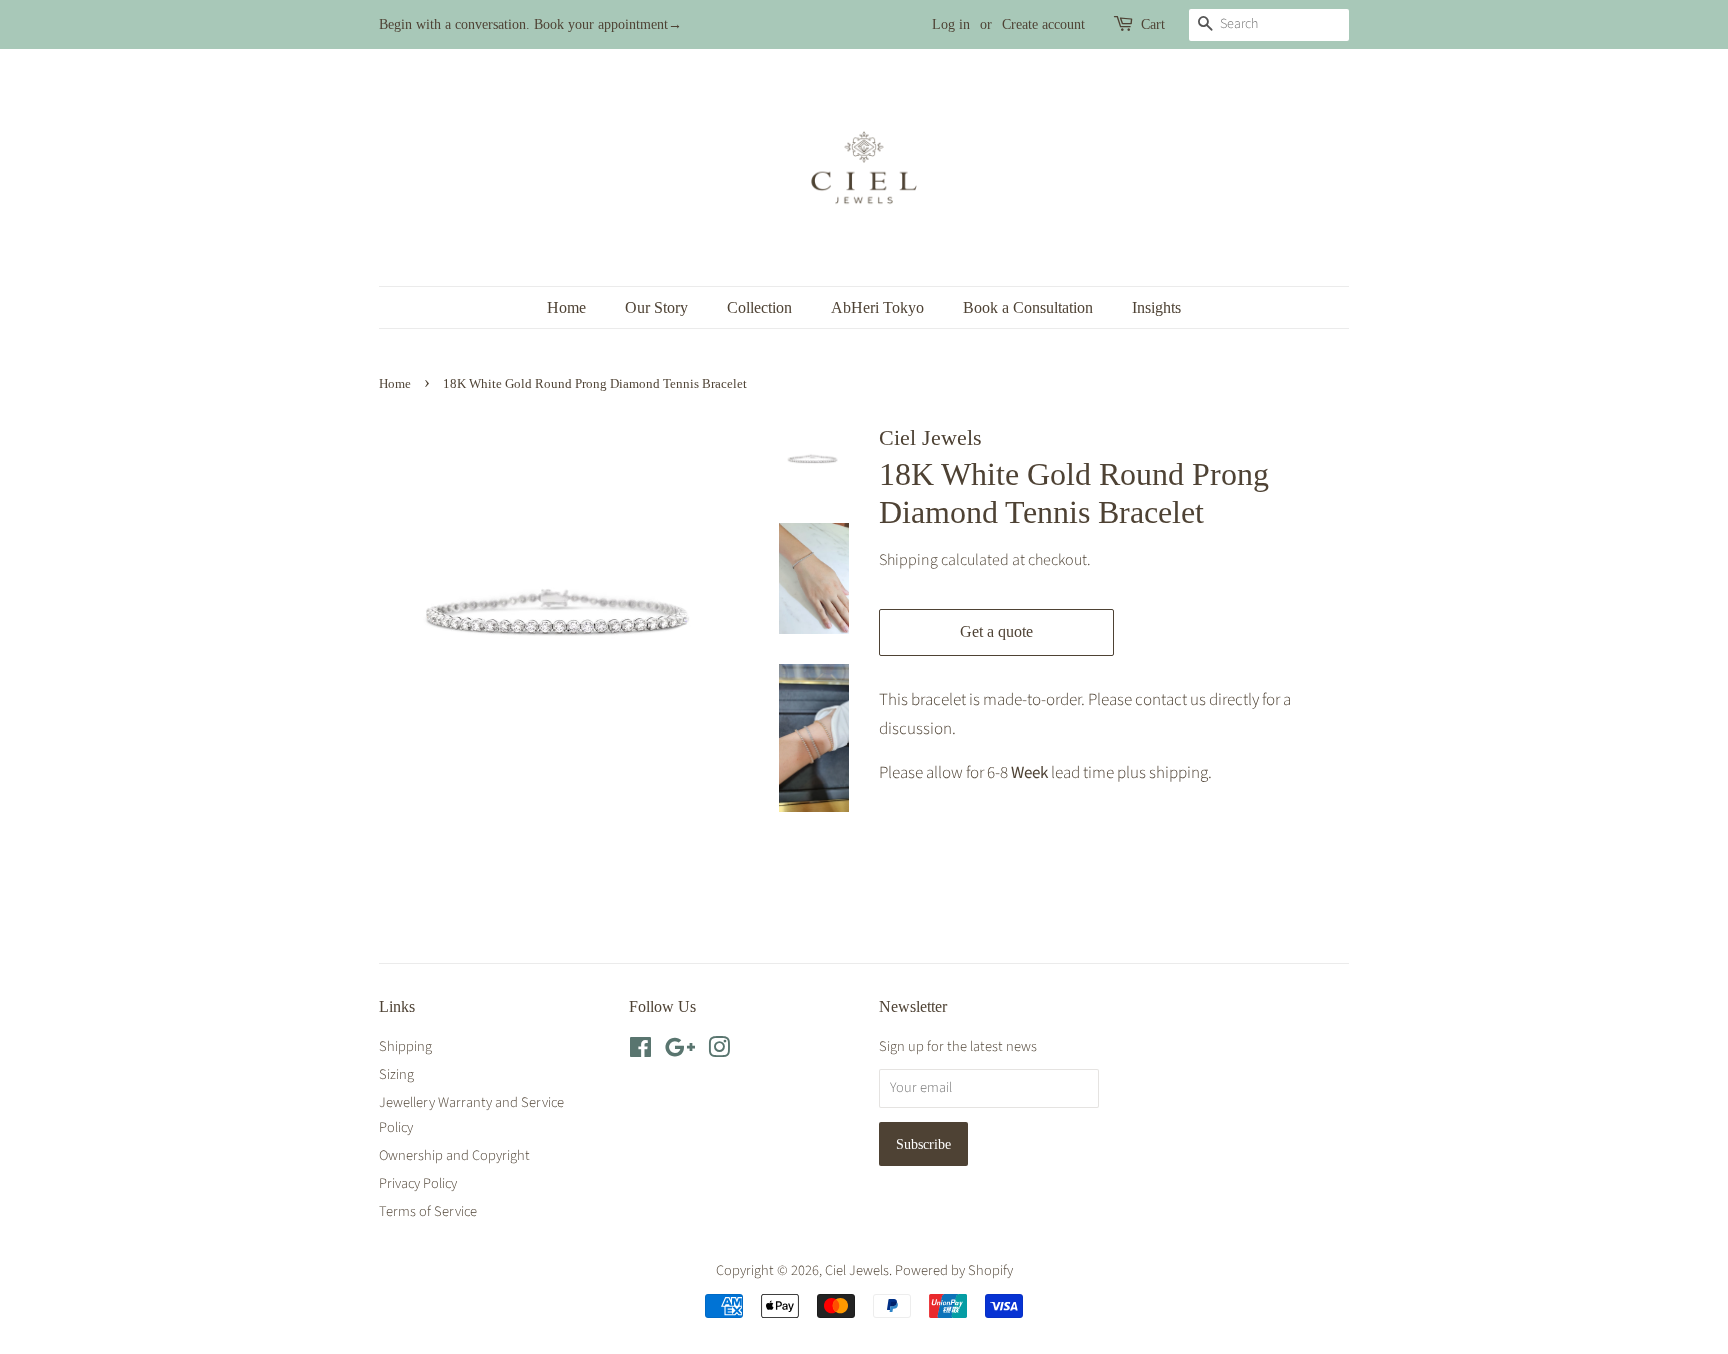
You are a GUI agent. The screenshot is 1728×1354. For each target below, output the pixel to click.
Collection (759, 307)
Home (566, 307)
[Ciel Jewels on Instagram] (719, 1051)
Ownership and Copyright (454, 1155)
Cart (1153, 24)
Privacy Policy (418, 1183)
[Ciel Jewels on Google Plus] (680, 1051)
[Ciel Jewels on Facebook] (640, 1051)
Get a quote (996, 631)
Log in (951, 24)
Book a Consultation (1028, 307)
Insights (1156, 307)
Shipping (908, 560)
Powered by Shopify (954, 1270)
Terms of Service (428, 1211)
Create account (1043, 24)
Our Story (656, 307)
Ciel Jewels (857, 1270)
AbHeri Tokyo (877, 307)
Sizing (396, 1074)
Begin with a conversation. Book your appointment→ (530, 24)
